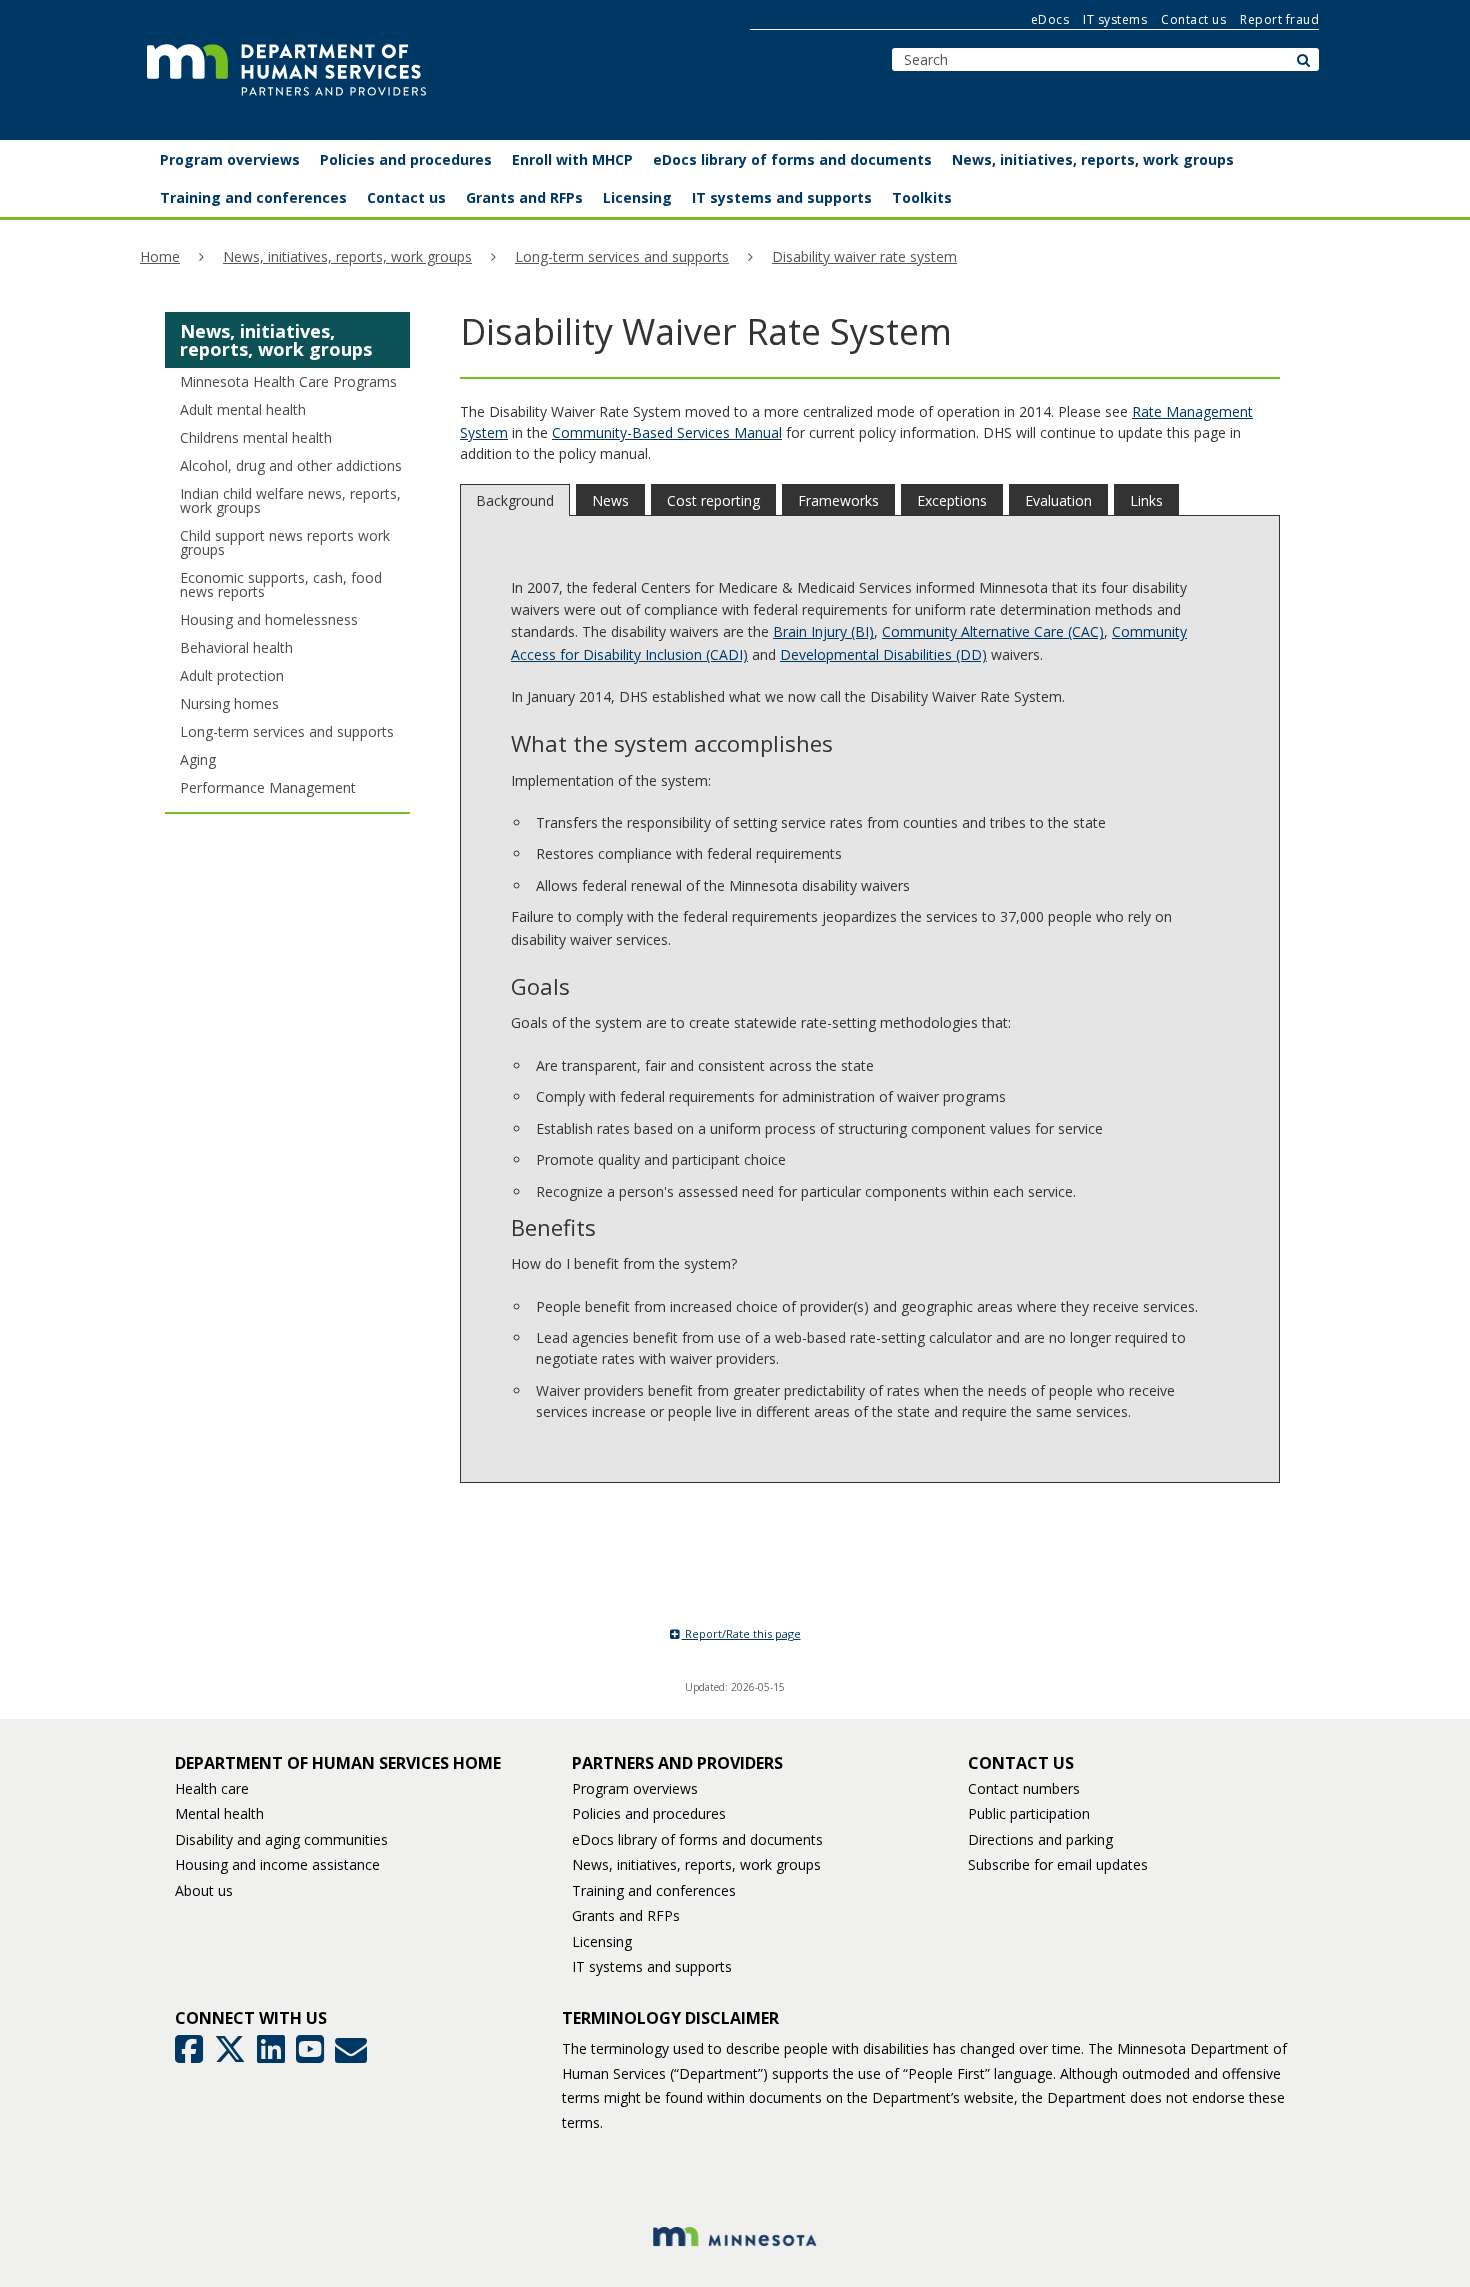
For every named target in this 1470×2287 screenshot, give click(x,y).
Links (1146, 500)
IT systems (1115, 19)
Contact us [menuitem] (406, 197)
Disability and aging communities (281, 1839)
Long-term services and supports (622, 256)
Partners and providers (677, 1763)
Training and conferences (654, 1890)
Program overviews (635, 1788)
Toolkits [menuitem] (922, 197)
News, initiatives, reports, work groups (347, 256)
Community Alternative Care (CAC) (993, 631)
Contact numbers (1024, 1788)
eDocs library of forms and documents (697, 1839)
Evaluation (1058, 500)
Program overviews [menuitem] (230, 159)
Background (515, 500)
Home (160, 256)
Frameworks (838, 500)
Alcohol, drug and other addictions (291, 465)
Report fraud (1279, 19)
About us (204, 1890)
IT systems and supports (652, 1966)
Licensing (602, 1941)
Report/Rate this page (741, 1633)
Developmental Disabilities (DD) (883, 654)
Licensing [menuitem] (637, 197)
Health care (212, 1788)
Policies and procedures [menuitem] (406, 159)
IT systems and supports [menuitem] (782, 197)
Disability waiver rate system (864, 256)
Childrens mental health (256, 437)
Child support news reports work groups (285, 542)
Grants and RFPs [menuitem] (524, 197)
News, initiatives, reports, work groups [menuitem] (1093, 159)
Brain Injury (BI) (823, 631)
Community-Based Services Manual (667, 432)
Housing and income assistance (277, 1864)
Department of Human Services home (338, 1763)
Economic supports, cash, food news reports (281, 584)
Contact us (1193, 19)
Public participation (1029, 1813)
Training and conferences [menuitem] (253, 197)
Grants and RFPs (626, 1915)
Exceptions (952, 500)
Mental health (219, 1813)
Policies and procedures (649, 1813)
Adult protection (232, 675)
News (610, 500)
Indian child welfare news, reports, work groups (290, 500)
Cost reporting (713, 500)
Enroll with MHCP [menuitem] (572, 159)
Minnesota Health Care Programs (288, 381)
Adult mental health (243, 409)
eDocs (1050, 19)
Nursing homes (229, 703)
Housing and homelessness (269, 619)
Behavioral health (236, 647)
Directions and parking (1040, 1839)
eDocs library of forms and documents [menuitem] (792, 159)
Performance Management (268, 787)
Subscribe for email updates (1058, 1864)
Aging (198, 759)
